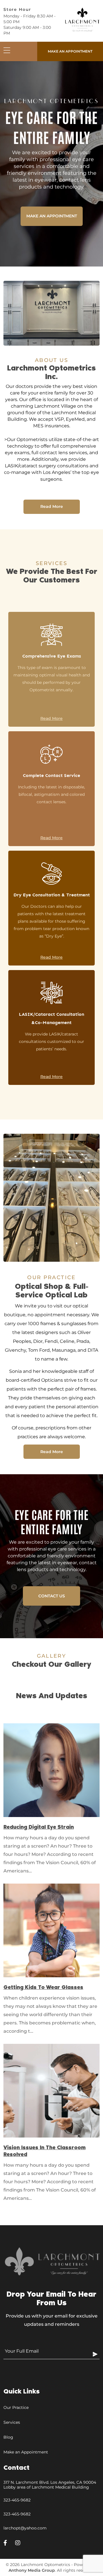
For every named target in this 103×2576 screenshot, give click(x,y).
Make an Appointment (26, 2452)
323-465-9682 (17, 2500)
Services (12, 2422)
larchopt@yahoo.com (25, 2528)
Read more (52, 506)
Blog (8, 2437)
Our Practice (16, 2407)
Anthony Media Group (32, 2570)
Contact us (52, 1596)
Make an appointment (70, 51)
